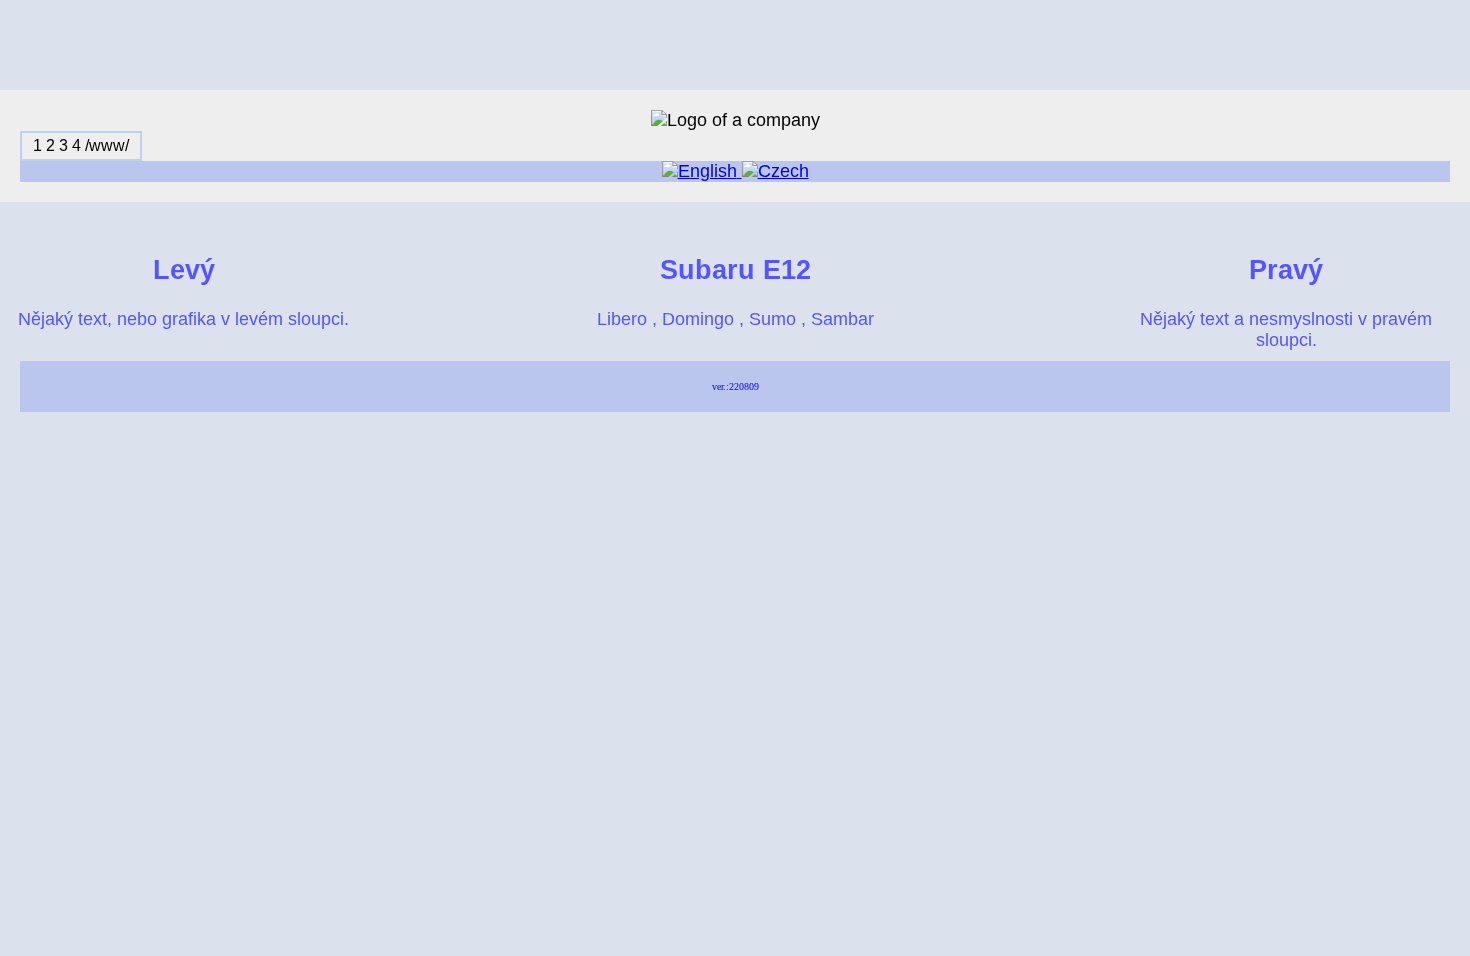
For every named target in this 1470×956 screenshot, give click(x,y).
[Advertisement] (735, 45)
